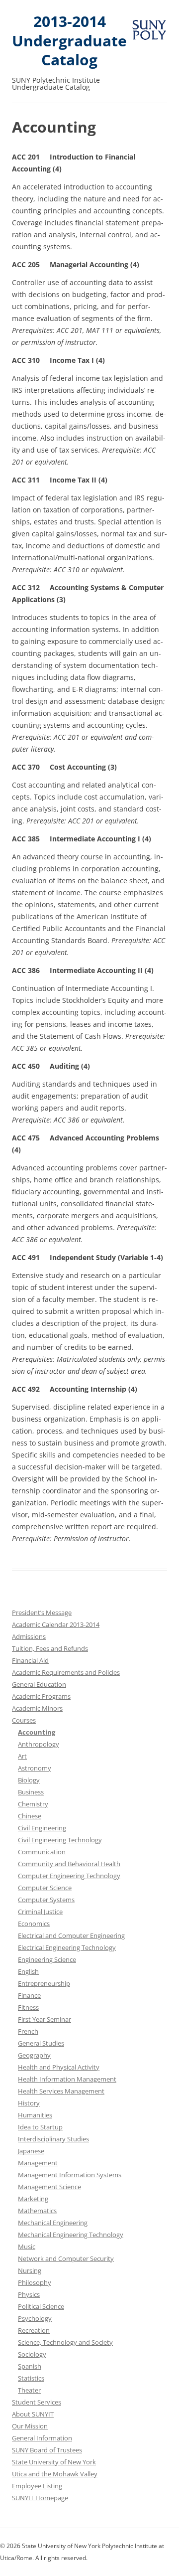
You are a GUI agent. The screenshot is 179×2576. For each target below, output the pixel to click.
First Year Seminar (45, 2019)
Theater (29, 2390)
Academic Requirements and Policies (66, 1672)
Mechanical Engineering (53, 2223)
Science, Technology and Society (65, 2342)
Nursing (30, 2270)
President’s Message (42, 1612)
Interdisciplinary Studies (53, 2139)
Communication (42, 1852)
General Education (39, 1684)
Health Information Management (67, 2079)
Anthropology (39, 1744)
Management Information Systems (70, 2175)
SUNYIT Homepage (40, 2498)
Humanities (35, 2115)
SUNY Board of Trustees (47, 2450)
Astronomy (35, 1768)
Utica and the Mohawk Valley (55, 2474)
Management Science (49, 2187)
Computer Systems (46, 1900)
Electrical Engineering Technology (67, 1947)
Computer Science (45, 1888)
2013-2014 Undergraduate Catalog (69, 41)
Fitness (28, 2007)
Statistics (31, 2378)
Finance (29, 1995)
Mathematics (37, 2211)
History (29, 2103)
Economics (34, 1924)
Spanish (30, 2366)
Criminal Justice (40, 1912)
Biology (29, 1780)
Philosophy (35, 2282)
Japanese (31, 2151)
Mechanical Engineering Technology (71, 2235)
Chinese (30, 1816)
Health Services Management (61, 2091)
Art (22, 1756)
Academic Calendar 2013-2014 (56, 1624)
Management (38, 2163)
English (28, 1971)
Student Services (37, 2402)
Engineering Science (47, 1959)
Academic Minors (37, 1708)
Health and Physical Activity (59, 2067)
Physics (29, 2294)
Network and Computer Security (66, 2258)
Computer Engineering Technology (69, 1876)
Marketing (33, 2199)
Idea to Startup (40, 2127)
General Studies (41, 2043)
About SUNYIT (33, 2414)
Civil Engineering (42, 1828)
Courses (24, 1720)
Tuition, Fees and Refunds (50, 1648)
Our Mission (30, 2426)
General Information (42, 2438)
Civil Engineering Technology (60, 1840)
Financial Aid (30, 1660)
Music (27, 2247)
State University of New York (54, 2462)
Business (31, 1792)
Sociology (32, 2354)
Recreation (34, 2330)
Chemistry (33, 1804)
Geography (34, 2055)
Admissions (29, 1636)
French (28, 2031)
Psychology (35, 2318)
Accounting (37, 1732)
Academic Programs (41, 1696)
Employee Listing (37, 2486)
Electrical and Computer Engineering (71, 1935)
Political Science (41, 2306)
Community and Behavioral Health (69, 1864)
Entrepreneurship (44, 1983)
